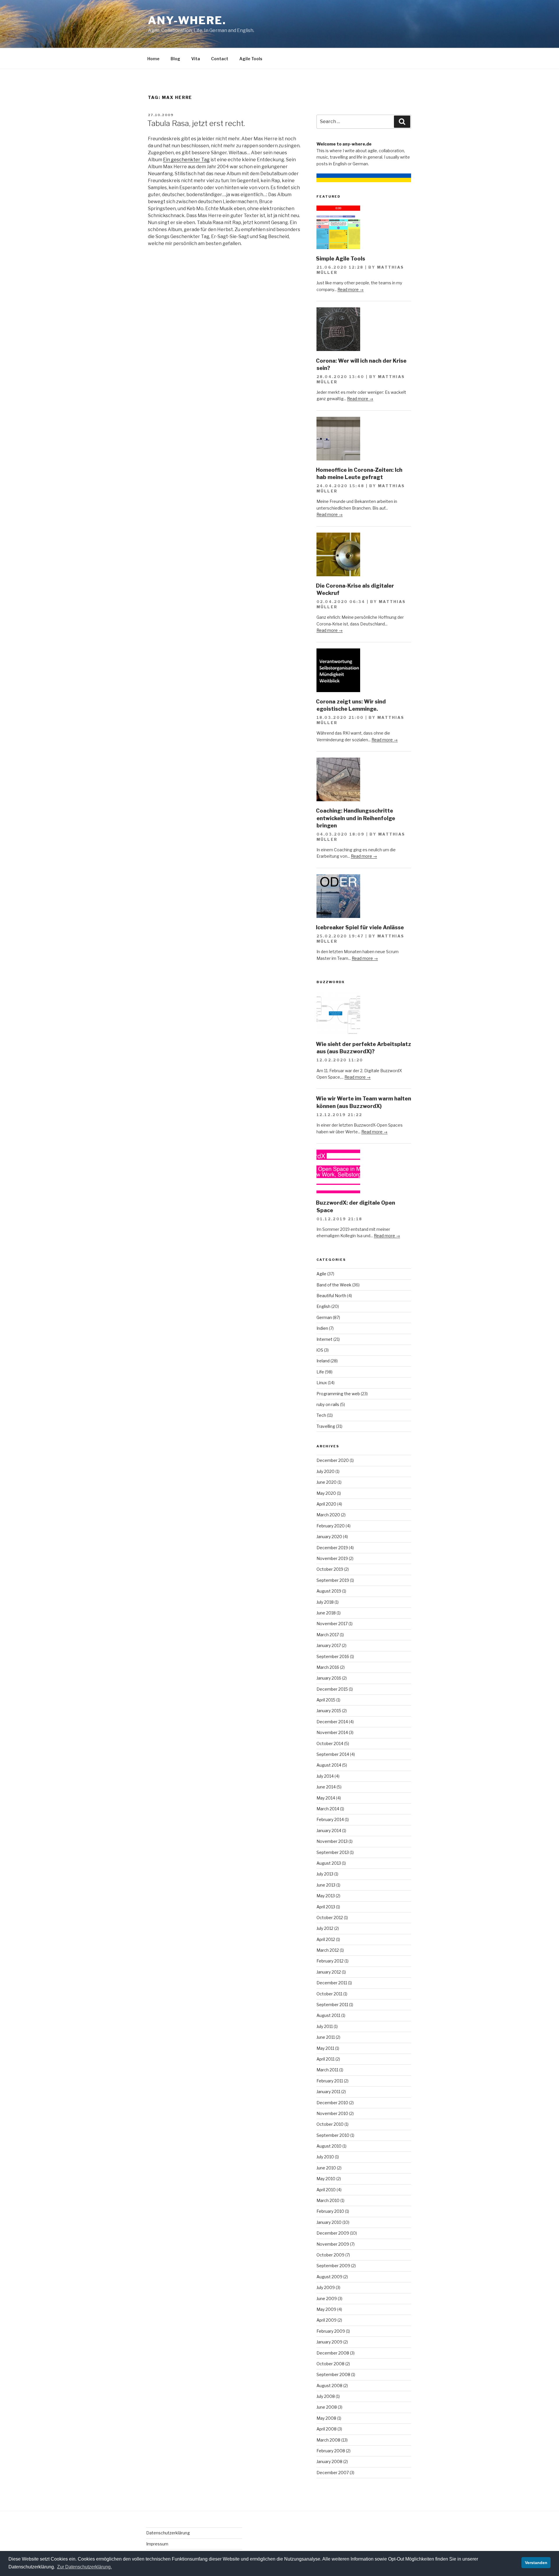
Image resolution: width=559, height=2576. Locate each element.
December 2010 (332, 2103)
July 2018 (325, 1602)
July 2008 (326, 2396)
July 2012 (325, 1928)
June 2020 (327, 1482)
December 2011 (332, 1983)
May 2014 (326, 1798)
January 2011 (328, 2092)
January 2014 (329, 1830)
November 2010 (332, 2113)
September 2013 (333, 1852)
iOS (320, 1350)
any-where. (187, 20)
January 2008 (329, 2461)
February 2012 (330, 1961)
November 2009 (333, 2244)
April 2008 (327, 2429)
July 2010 (325, 2157)
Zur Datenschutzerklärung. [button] (84, 2567)
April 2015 (326, 1700)
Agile (321, 1274)
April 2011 (326, 2059)
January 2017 (329, 1645)
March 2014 (328, 1809)
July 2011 (325, 2026)
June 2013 (326, 1885)
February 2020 (331, 1526)
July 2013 (325, 1874)
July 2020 (326, 1471)
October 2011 (329, 1994)
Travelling (326, 1426)
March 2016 (328, 1667)
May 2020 (326, 1493)
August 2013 (329, 1863)
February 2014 (330, 1819)
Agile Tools (251, 59)
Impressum (157, 2544)
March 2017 (328, 1635)
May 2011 (325, 2048)
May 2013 (326, 1896)
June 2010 (326, 2168)
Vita (196, 59)
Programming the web (338, 1394)
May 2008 (326, 2418)
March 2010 (328, 2200)
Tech (321, 1415)
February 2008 (331, 2451)
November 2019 (332, 1558)
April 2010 (326, 2190)
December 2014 (332, 1722)
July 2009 (326, 2287)
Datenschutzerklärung (168, 2533)
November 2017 (332, 1624)
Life (320, 1372)
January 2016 (329, 1678)
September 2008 (333, 2374)
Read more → (351, 289)
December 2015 (332, 1689)
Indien (322, 1328)
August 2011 (328, 2015)
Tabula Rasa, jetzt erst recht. (196, 123)
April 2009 (327, 2320)
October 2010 (330, 2124)
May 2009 (326, 2309)
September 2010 (333, 2135)
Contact (220, 59)
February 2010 (330, 2211)
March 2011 (327, 2070)
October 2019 (330, 1569)
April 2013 (326, 1907)
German (324, 1317)
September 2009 (333, 2266)
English (323, 1306)
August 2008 (329, 2386)
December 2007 (333, 2473)
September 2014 (333, 1754)
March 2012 (328, 1950)
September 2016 (333, 1656)
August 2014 (329, 1765)
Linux (322, 1383)
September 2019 (333, 1580)
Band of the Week (334, 1285)
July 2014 (325, 1776)
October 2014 (330, 1743)
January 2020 (329, 1537)
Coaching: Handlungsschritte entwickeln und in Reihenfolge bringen (355, 818)
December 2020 (333, 1460)
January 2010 (329, 2222)
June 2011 (326, 2037)
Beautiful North (331, 1296)
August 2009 (329, 2277)
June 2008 (327, 2407)
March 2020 (328, 1515)
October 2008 (330, 2364)
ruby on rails (328, 1404)
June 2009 (327, 2298)
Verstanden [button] (536, 2563)
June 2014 (326, 1787)
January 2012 (329, 1972)
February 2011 (330, 2081)
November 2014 (332, 1732)
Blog (175, 59)
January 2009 (329, 2342)
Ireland (323, 1361)
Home (153, 59)
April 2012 (326, 1939)
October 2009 (330, 2255)
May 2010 (326, 2179)
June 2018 (326, 1613)
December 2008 (333, 2353)
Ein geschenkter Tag (186, 160)
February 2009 (331, 2331)
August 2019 (329, 1591)
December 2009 (333, 2233)
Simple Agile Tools (340, 259)
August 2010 (329, 2146)
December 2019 (332, 1548)
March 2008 (328, 2440)
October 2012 (330, 1918)
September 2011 (332, 2005)
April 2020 (326, 1504)
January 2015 (329, 1711)
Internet (324, 1339)
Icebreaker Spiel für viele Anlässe (360, 927)
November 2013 (332, 1841)
